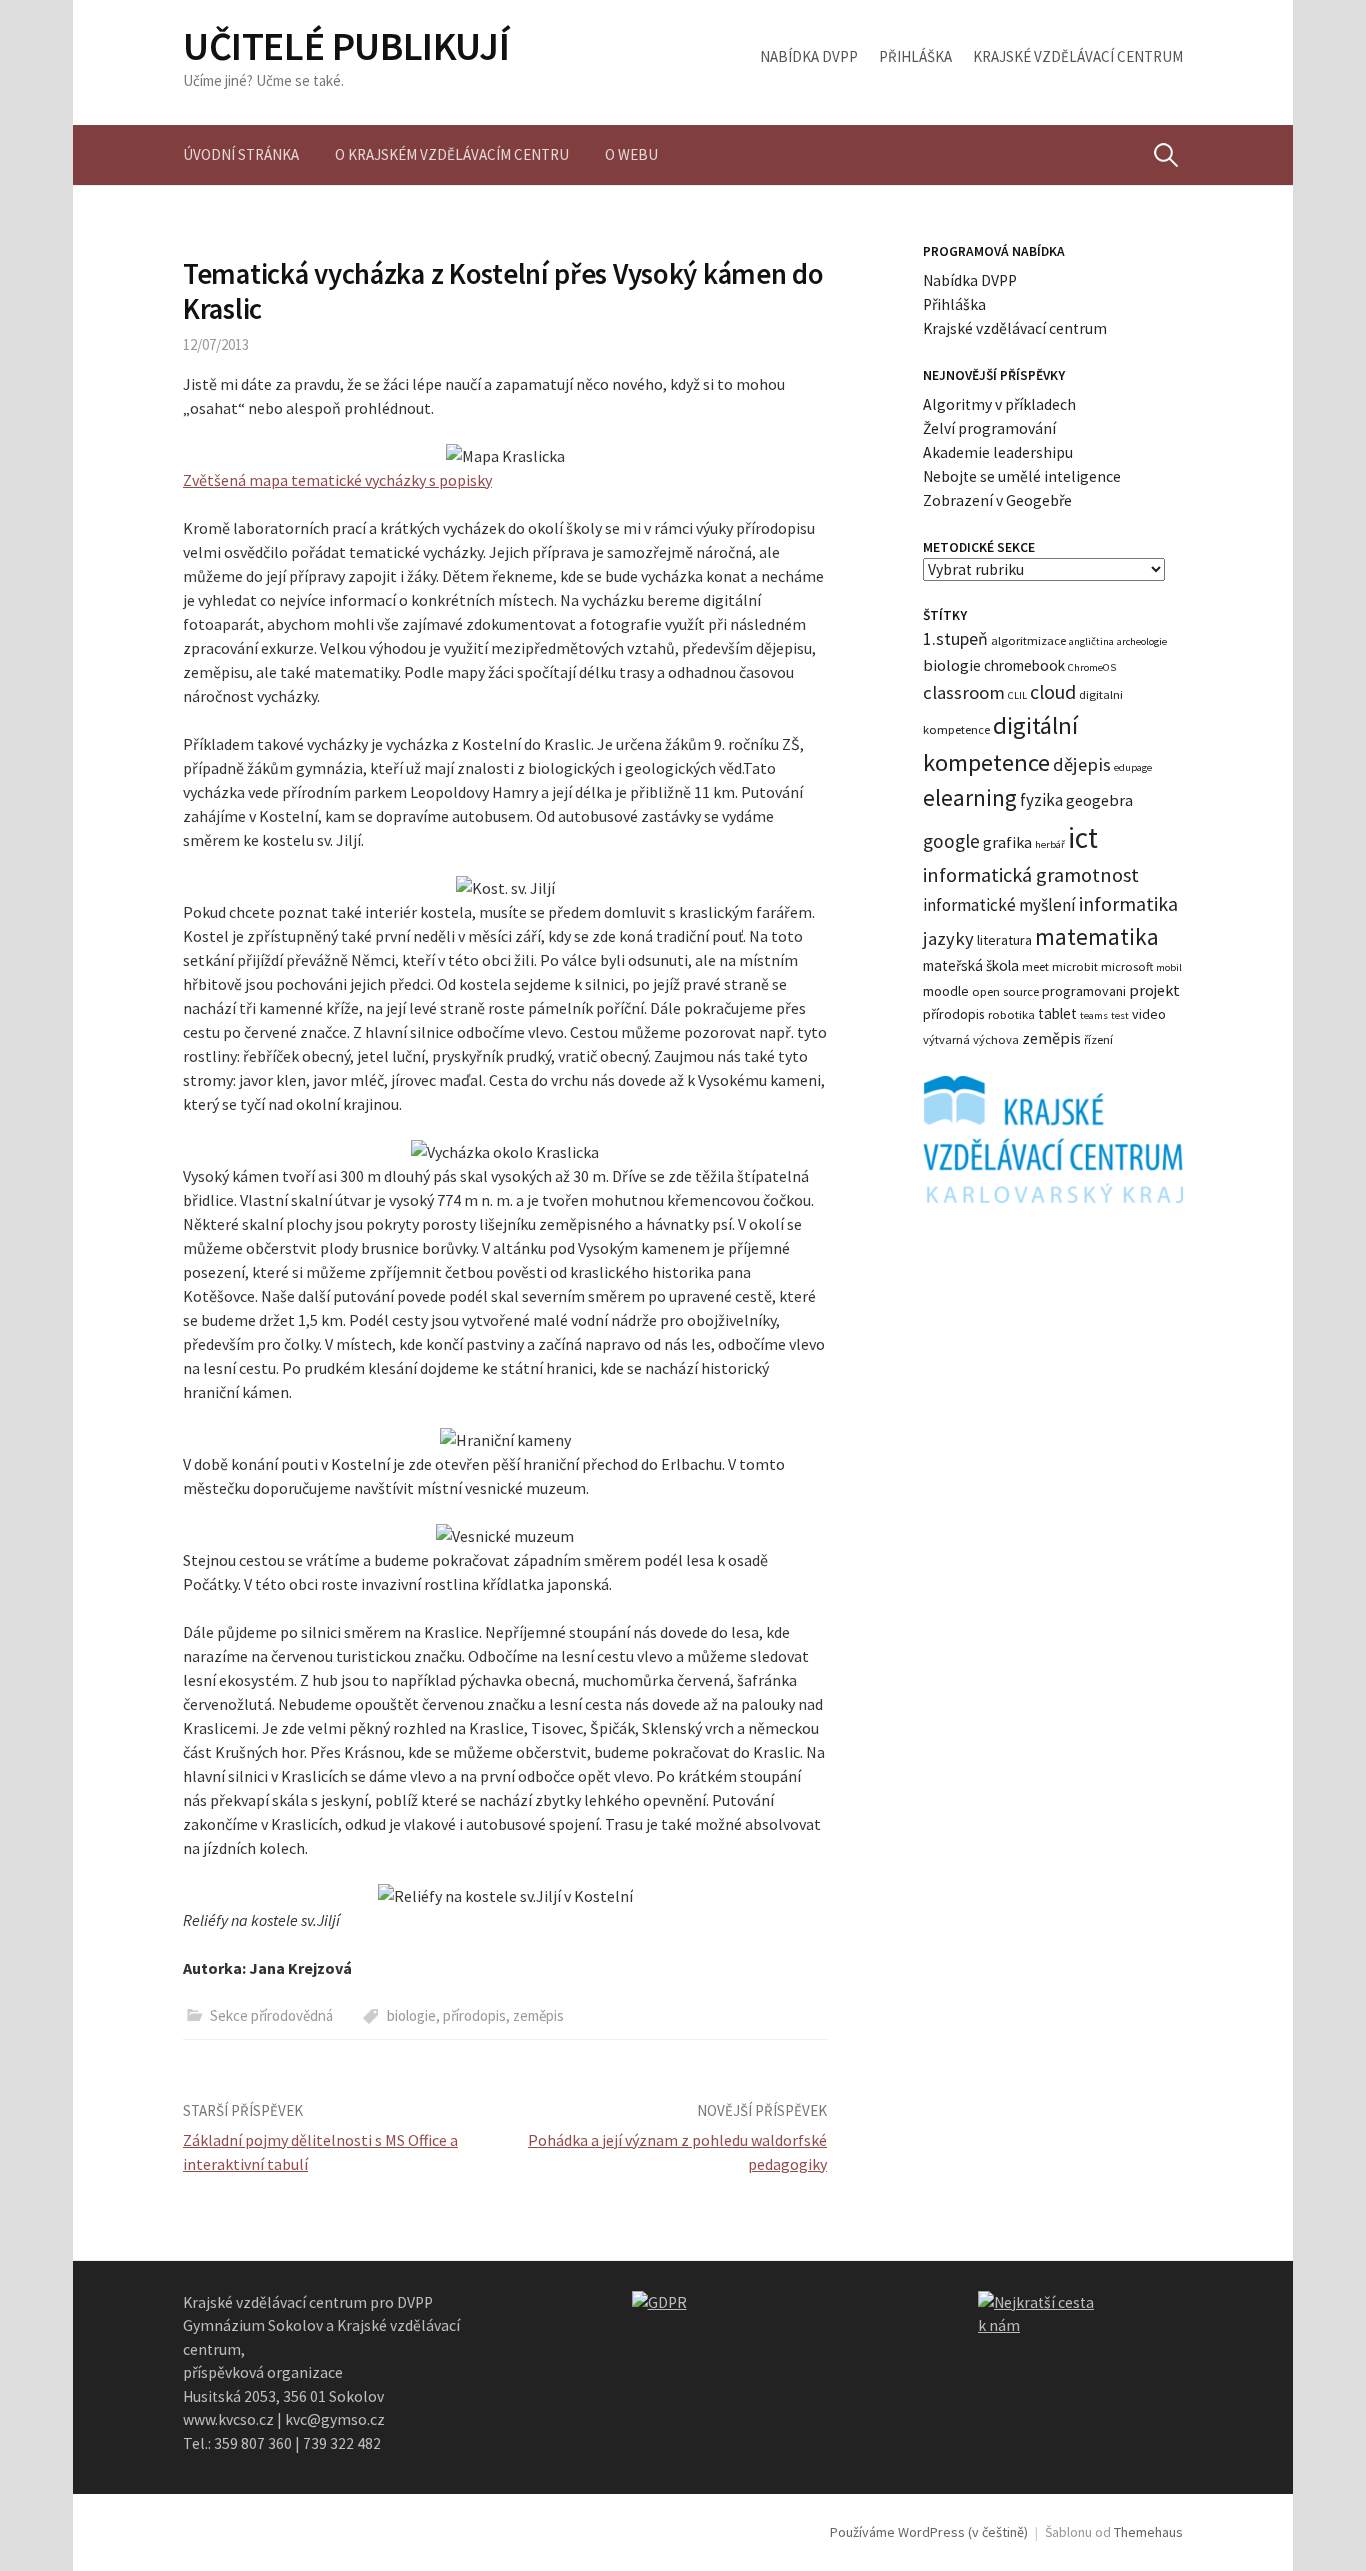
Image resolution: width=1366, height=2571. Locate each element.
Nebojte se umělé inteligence (1022, 476)
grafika (1007, 842)
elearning (970, 797)
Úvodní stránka (241, 154)
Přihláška (915, 56)
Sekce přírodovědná (271, 2015)
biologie (411, 2015)
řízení (1098, 1039)
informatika (1128, 904)
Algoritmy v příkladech (999, 404)
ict (1083, 837)
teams (1094, 1015)
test (1120, 1015)
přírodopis (474, 2015)
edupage (1133, 767)
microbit (1075, 966)
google (951, 841)
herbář (1050, 844)
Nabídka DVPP (809, 56)
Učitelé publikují (346, 46)
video (1149, 1014)
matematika (1097, 936)
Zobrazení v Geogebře (997, 500)
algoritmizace (1028, 640)
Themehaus (1148, 2532)
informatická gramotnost (1031, 875)
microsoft (1127, 966)
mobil (1169, 967)
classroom (964, 692)
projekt (1154, 990)
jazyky (948, 938)
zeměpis (538, 2015)
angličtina (1091, 641)
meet (1035, 966)
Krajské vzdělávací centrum (1078, 56)
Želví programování (989, 428)
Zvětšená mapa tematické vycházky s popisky (337, 480)
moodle (946, 991)
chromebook (1024, 665)
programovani (1084, 991)
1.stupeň (955, 639)
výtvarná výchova (971, 1039)
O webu (631, 154)
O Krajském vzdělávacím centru (452, 154)
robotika (1011, 1014)
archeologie (1142, 641)
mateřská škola (971, 965)
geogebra (1099, 800)
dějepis (1082, 764)
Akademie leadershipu (998, 452)
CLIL (1017, 695)
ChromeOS (1092, 667)
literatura (1004, 940)
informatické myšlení (999, 905)
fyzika (1041, 800)
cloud (1053, 692)
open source (1005, 991)
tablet (1057, 1013)
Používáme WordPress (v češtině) (929, 2532)
